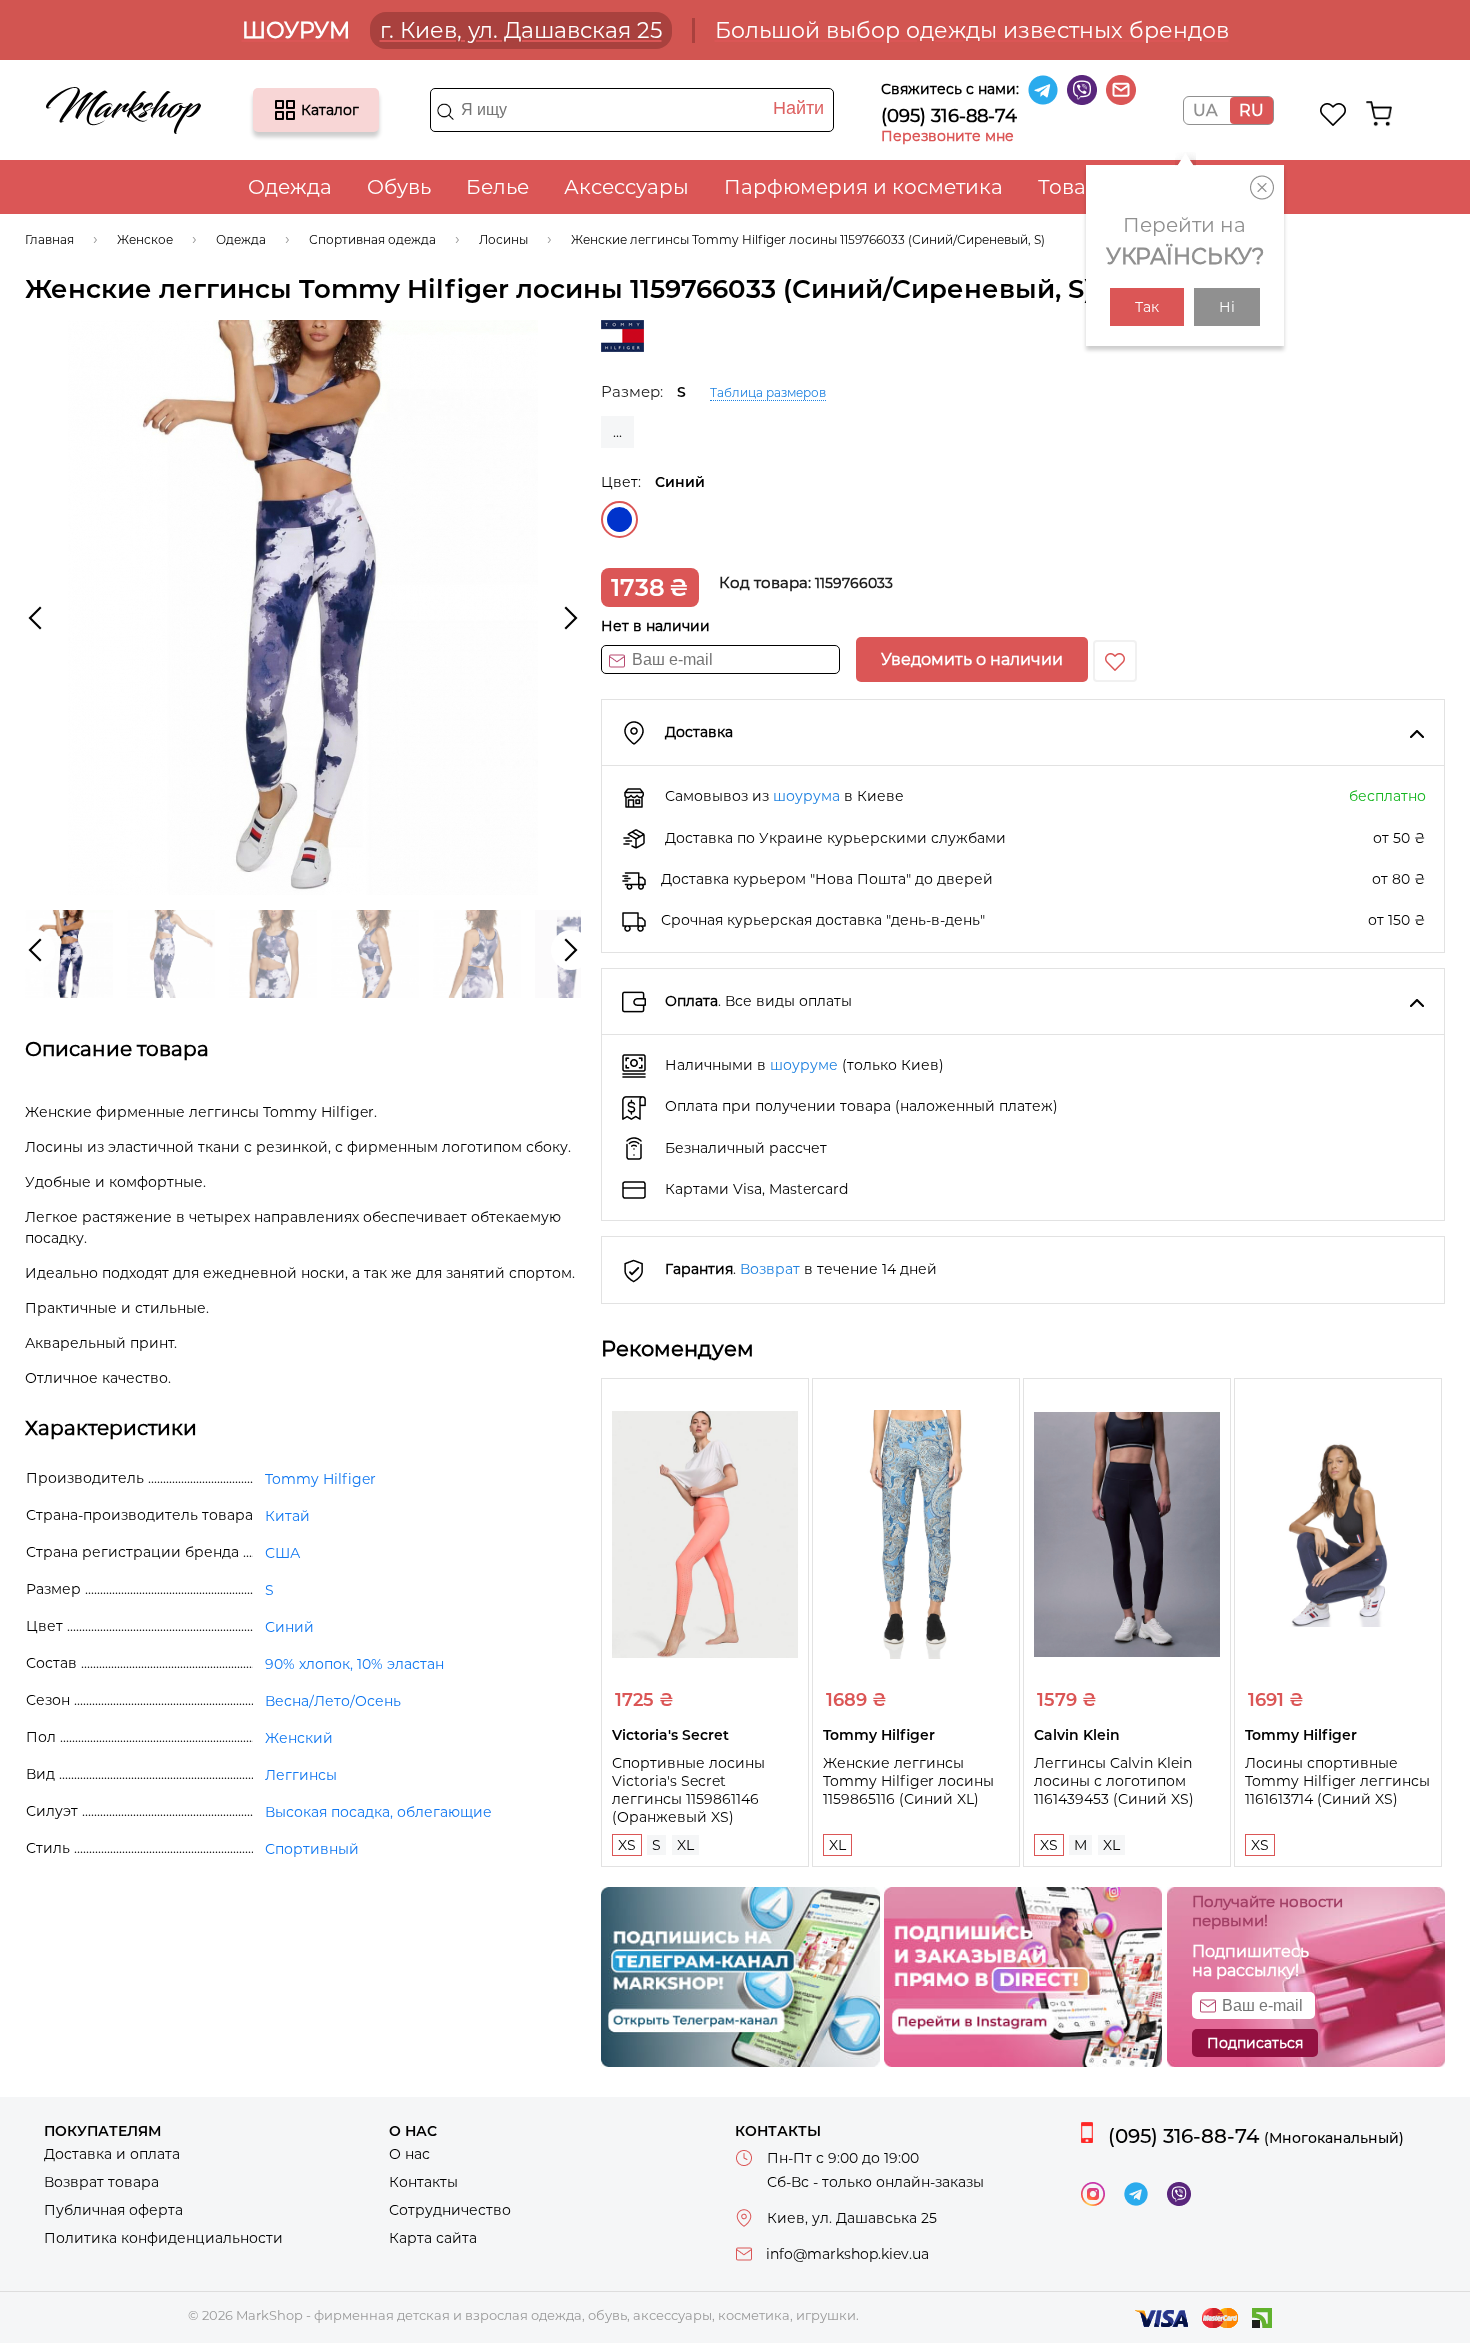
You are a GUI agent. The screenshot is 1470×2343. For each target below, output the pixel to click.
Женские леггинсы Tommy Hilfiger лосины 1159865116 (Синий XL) (908, 1781)
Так (1147, 307)
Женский (299, 1738)
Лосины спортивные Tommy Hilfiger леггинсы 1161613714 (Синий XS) (1337, 1781)
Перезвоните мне (947, 136)
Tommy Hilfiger (320, 1479)
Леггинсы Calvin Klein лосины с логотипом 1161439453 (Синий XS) (1114, 1781)
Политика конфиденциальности (163, 2238)
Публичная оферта (113, 2210)
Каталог (285, 110)
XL (685, 1845)
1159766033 (854, 583)
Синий (619, 519)
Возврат (770, 1269)
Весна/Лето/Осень (333, 1701)
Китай (287, 1516)
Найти (798, 108)
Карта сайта (433, 2238)
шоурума (806, 796)
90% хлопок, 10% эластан (354, 1664)
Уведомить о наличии (972, 659)
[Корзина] (1379, 114)
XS (627, 1845)
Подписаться (1255, 2043)
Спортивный (312, 1849)
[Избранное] (1333, 114)
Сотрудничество (450, 2210)
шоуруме (804, 1065)
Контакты (423, 2182)
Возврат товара (101, 2182)
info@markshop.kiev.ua (847, 2254)
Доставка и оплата (112, 2154)
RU (1251, 110)
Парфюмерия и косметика (863, 187)
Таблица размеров (768, 392)
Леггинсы (301, 1775)
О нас (409, 2154)
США (282, 1553)
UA (1205, 110)
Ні (1227, 307)
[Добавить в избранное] (1115, 661)
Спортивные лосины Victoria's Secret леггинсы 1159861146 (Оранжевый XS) (688, 1790)
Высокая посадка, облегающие (378, 1812)
